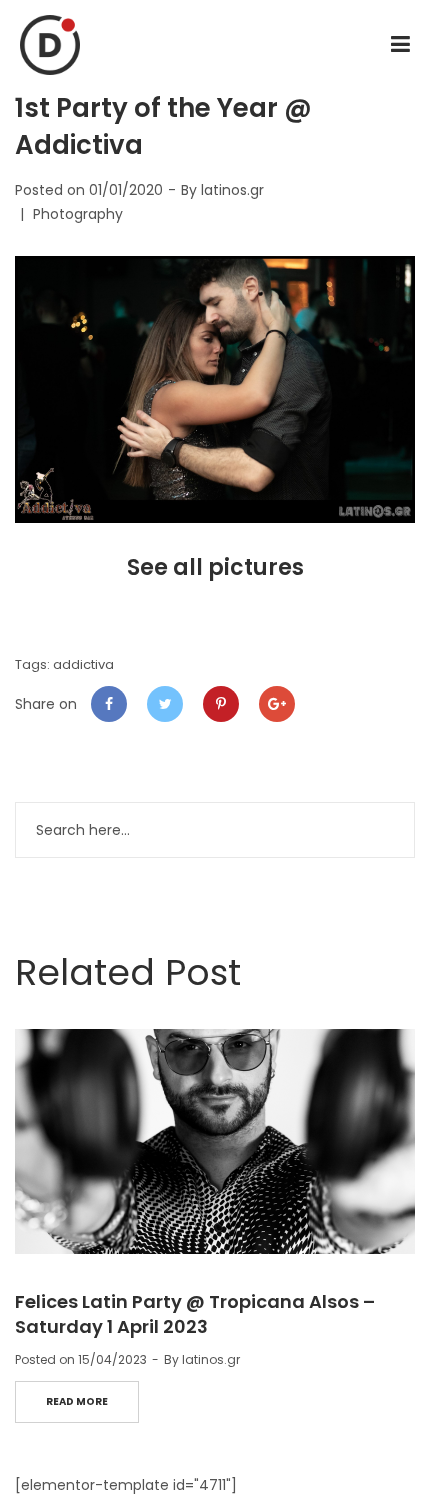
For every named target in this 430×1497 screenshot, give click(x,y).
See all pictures (215, 567)
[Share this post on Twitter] (165, 704)
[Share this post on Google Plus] (277, 704)
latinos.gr (232, 190)
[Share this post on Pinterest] (221, 704)
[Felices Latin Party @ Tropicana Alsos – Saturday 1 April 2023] (215, 1141)
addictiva (83, 664)
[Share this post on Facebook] (109, 704)
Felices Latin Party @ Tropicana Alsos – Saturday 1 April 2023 (195, 1314)
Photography (78, 214)
